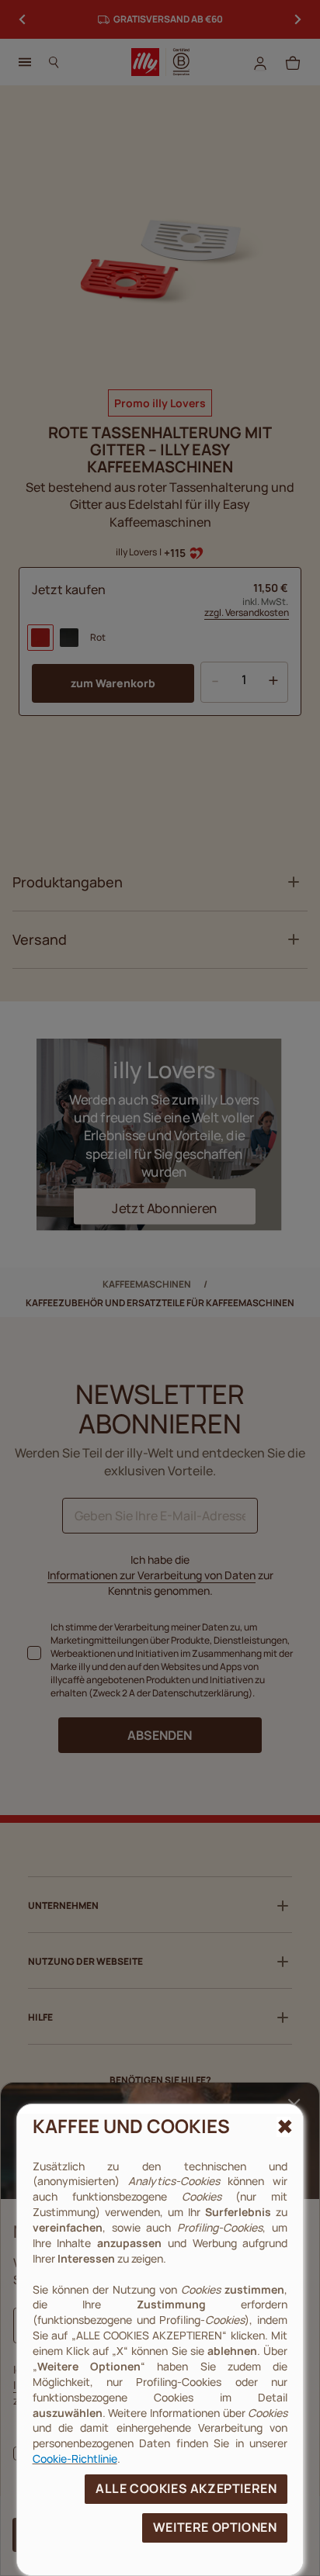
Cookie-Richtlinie (75, 2458)
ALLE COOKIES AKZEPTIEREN (186, 2488)
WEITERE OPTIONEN (215, 2527)
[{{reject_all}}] (283, 2127)
